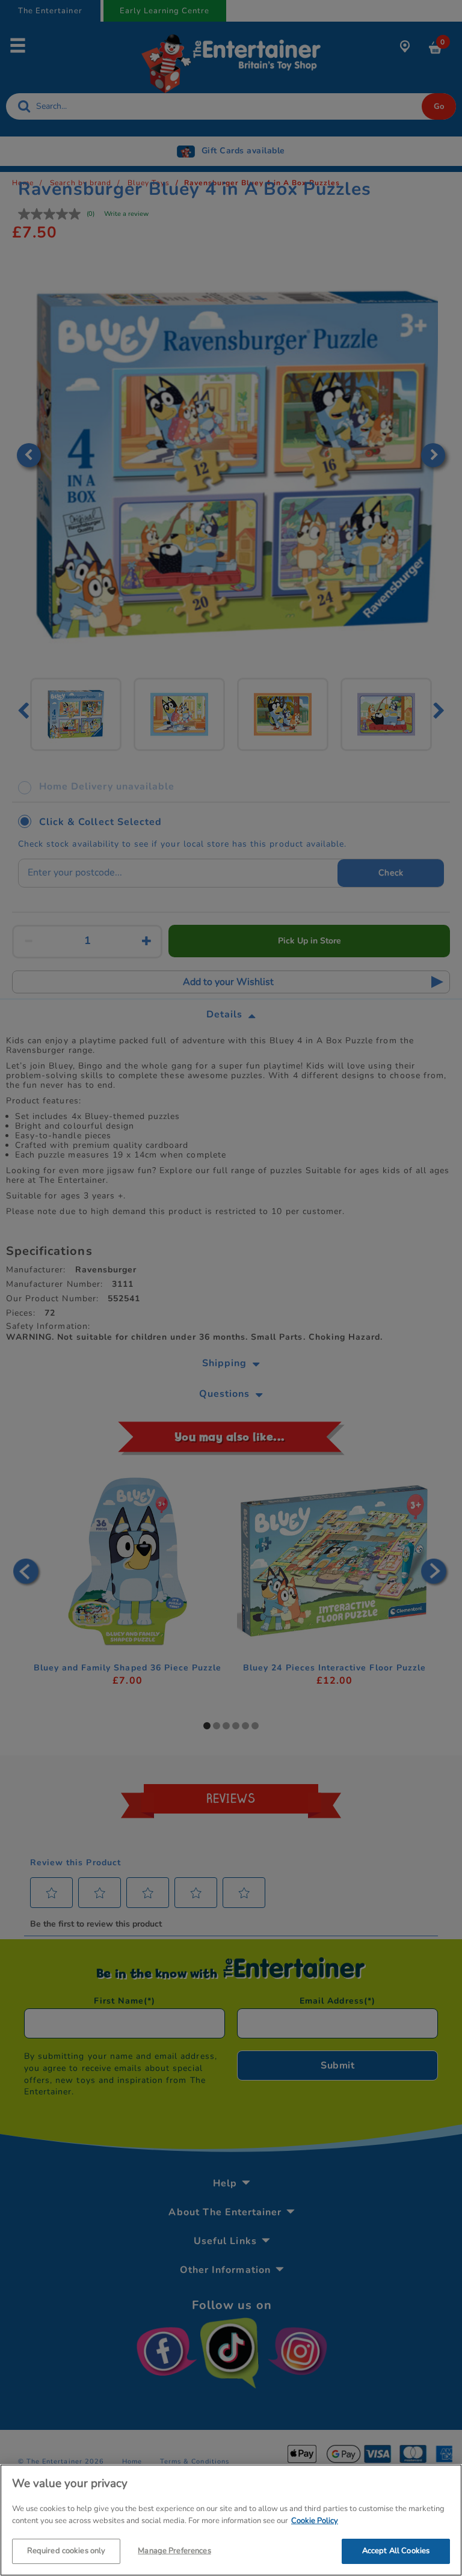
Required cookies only (66, 2551)
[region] (231, 2520)
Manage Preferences (174, 2551)
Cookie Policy (315, 2521)
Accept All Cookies (396, 2551)
